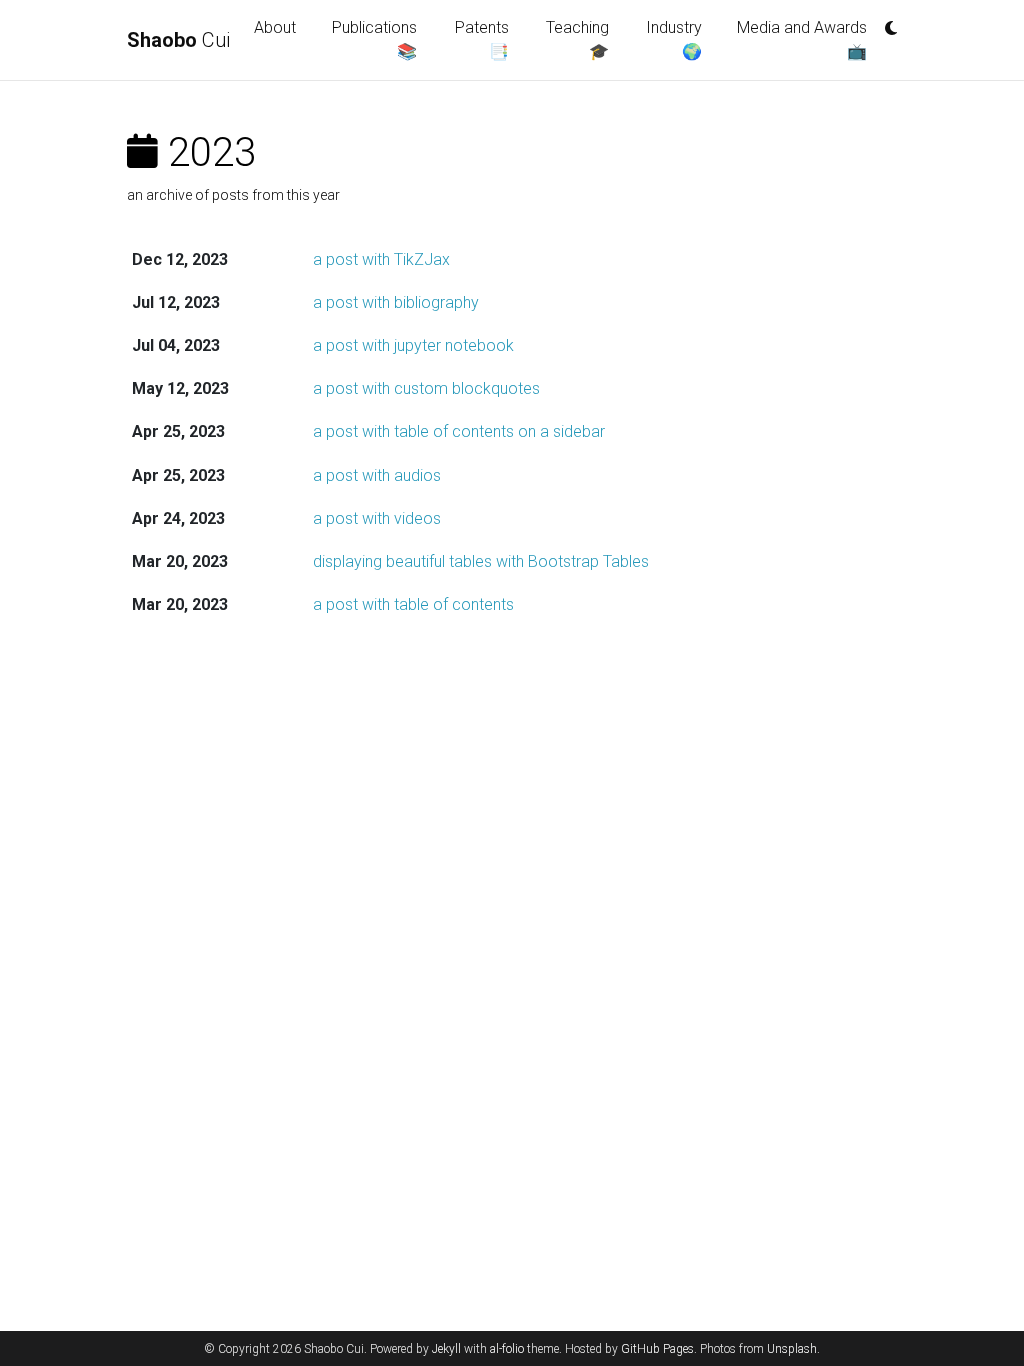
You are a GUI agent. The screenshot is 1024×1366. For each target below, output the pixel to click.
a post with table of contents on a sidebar (459, 431)
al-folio (507, 1349)
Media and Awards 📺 (802, 39)
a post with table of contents (413, 604)
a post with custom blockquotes (426, 388)
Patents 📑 (482, 39)
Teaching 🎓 (577, 39)
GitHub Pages (657, 1349)
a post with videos (377, 518)
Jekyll (446, 1349)
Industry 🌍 (674, 39)
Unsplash (792, 1349)
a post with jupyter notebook (413, 345)
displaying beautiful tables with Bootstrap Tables (481, 561)
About (275, 27)
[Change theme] (886, 22)
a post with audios (377, 475)
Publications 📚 (374, 39)
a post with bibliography (396, 302)
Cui (178, 40)
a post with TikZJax (381, 259)
